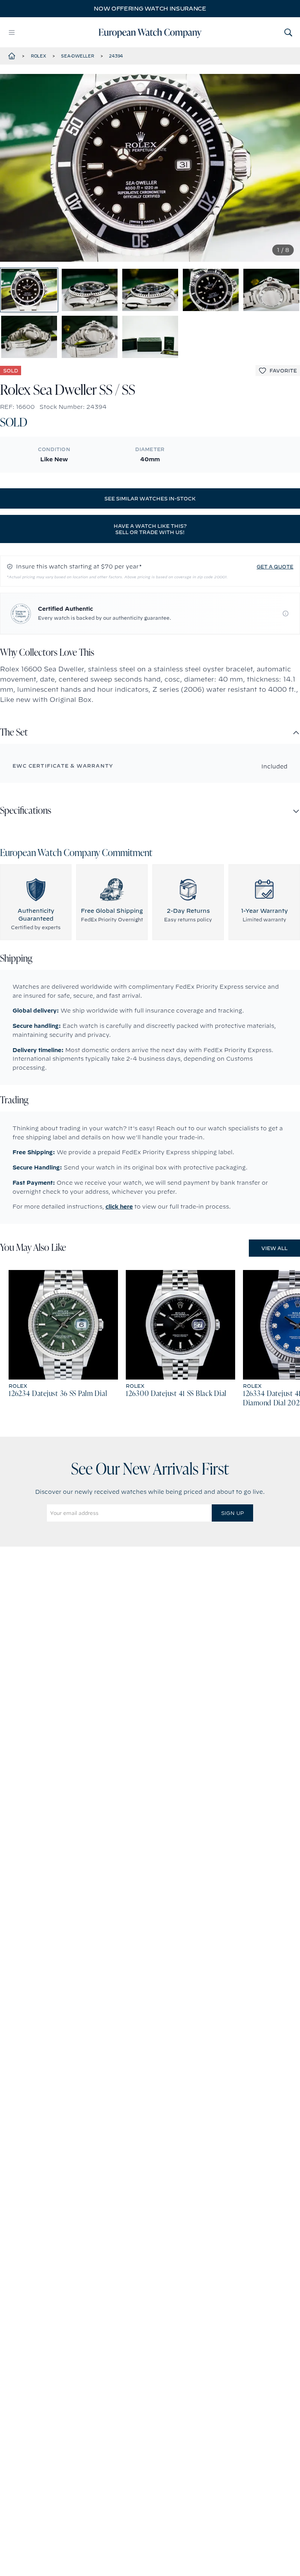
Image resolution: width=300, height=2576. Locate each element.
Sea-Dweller (77, 56)
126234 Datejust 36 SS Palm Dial (58, 1394)
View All (274, 1248)
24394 (116, 56)
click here (119, 1207)
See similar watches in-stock (150, 498)
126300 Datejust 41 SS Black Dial (176, 1394)
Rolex (38, 56)
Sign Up (232, 1513)
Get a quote (275, 567)
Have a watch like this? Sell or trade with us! (150, 529)
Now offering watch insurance (150, 9)
